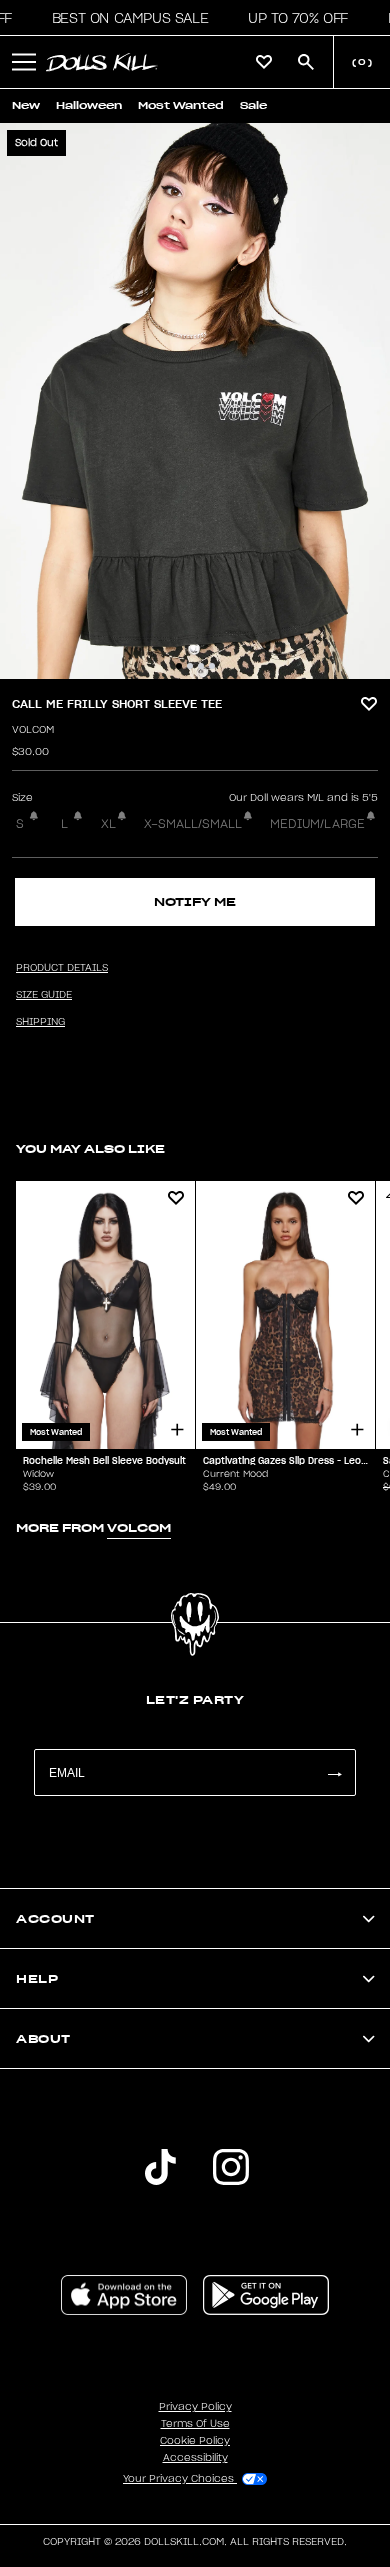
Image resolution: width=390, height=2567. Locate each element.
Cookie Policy (195, 2441)
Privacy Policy (195, 2407)
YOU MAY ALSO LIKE (90, 1148)
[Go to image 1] (179, 666)
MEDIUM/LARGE (317, 824)
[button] (124, 18)
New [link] (26, 105)
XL (108, 824)
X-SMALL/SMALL (193, 824)
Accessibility (195, 2458)
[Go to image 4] (212, 666)
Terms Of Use (195, 2424)
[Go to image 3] (201, 666)
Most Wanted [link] (181, 105)
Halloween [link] (89, 105)
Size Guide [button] (44, 995)
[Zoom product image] (195, 401)
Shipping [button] (40, 1022)
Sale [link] (253, 105)
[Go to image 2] (190, 666)
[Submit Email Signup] (334, 1772)
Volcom (33, 730)
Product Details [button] (62, 968)
